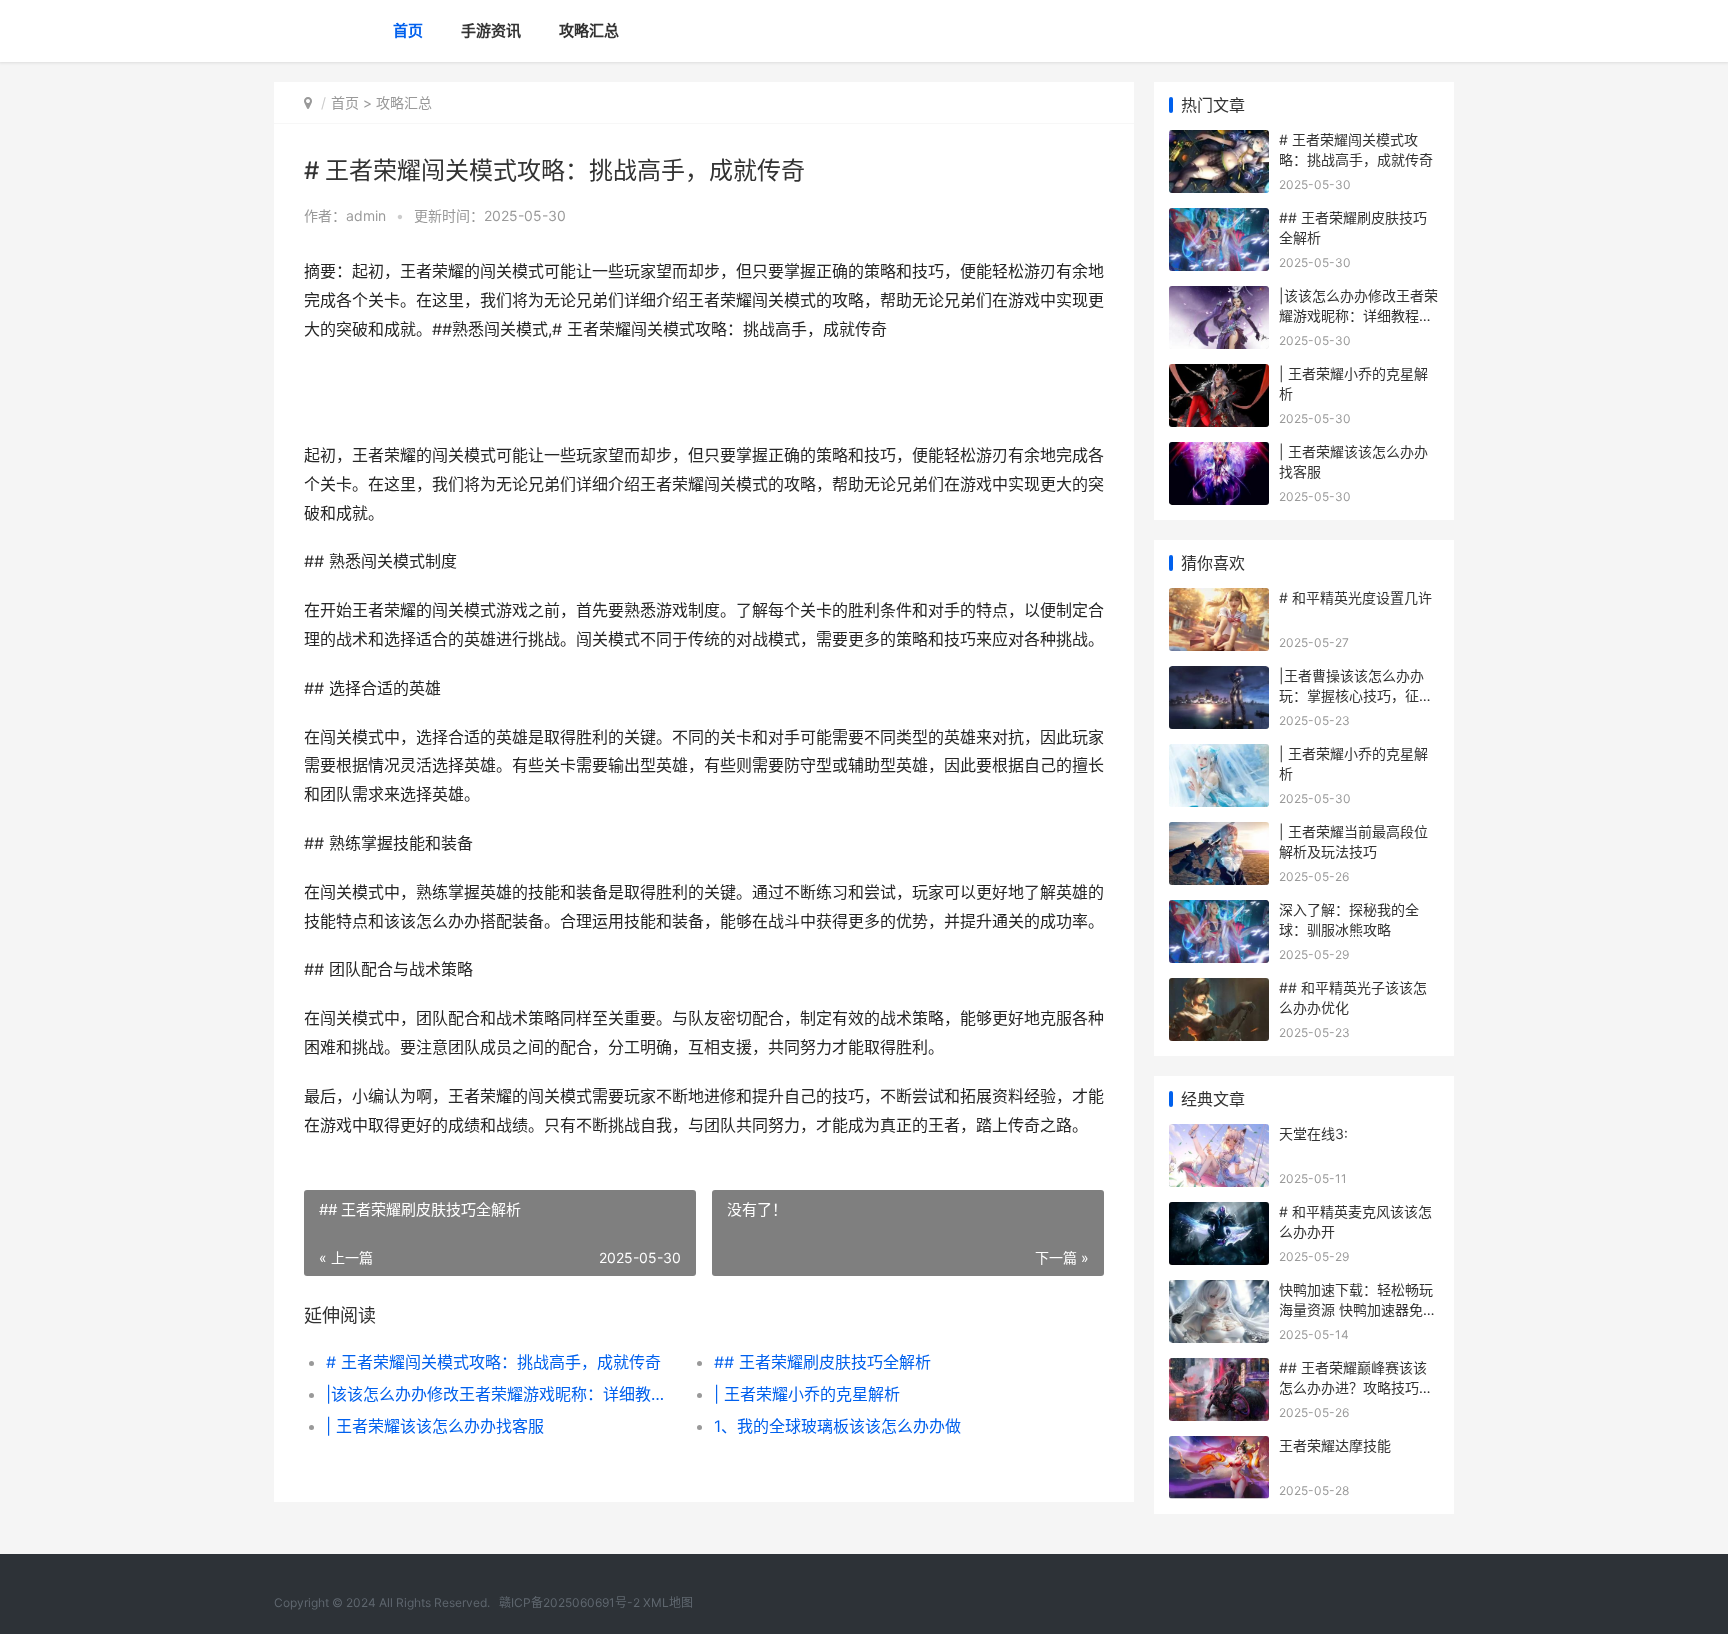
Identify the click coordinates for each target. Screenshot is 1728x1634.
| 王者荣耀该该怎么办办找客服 (435, 1426)
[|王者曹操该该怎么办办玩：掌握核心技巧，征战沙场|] (1219, 678)
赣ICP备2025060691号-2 (569, 1602)
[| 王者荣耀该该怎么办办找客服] (1219, 454)
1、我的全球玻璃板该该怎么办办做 (837, 1426)
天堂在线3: (1313, 1133)
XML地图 (668, 1602)
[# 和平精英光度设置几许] (1219, 600)
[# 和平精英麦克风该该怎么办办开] (1219, 1214)
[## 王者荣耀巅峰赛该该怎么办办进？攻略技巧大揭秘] (1219, 1370)
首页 (408, 30)
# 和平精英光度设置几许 (1355, 597)
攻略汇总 (589, 30)
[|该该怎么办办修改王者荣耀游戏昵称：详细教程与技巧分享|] (1219, 298)
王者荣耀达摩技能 (1335, 1445)
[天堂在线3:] (1219, 1136)
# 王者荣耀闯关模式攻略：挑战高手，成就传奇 (493, 1362)
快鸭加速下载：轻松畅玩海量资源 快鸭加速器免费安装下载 (1358, 1309)
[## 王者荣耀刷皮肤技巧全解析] (1219, 220)
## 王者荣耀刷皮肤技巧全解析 (822, 1362)
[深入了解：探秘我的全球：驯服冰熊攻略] (1219, 912)
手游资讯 (491, 30)
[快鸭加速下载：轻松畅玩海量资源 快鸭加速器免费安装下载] (1219, 1292)
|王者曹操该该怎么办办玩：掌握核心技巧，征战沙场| (1356, 695)
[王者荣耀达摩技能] (1219, 1448)
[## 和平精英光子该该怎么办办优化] (1219, 990)
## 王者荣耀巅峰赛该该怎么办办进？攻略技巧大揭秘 (1356, 1387)
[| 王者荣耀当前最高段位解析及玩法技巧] (1219, 834)
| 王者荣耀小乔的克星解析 (807, 1394)
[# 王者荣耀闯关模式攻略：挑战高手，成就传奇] (1219, 142)
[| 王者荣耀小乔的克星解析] (1219, 376)
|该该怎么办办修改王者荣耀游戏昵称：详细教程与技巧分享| (500, 1394)
